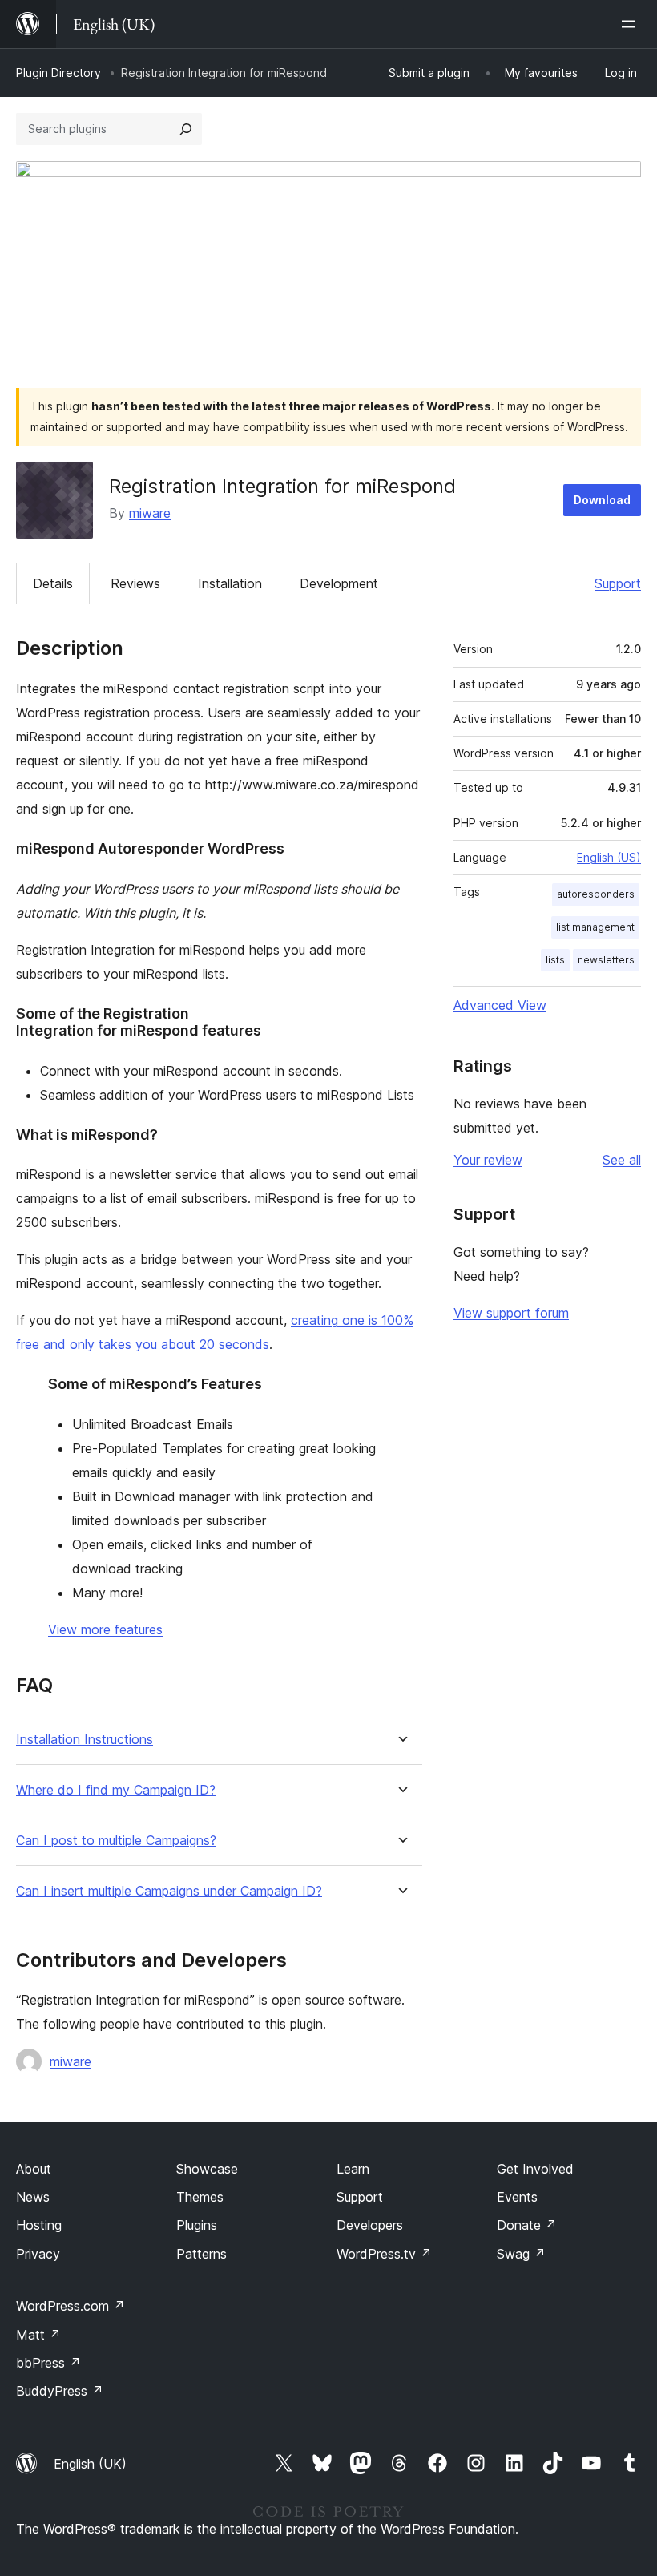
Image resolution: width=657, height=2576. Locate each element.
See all (622, 1160)
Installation (230, 583)
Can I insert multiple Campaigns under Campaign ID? (169, 1891)
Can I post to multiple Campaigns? (116, 1841)
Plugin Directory (58, 73)
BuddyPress (60, 2391)
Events (517, 2197)
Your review (488, 1160)
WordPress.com (71, 2306)
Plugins (197, 2225)
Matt (38, 2335)
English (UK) (90, 2464)
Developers (370, 2225)
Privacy (38, 2254)
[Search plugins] (186, 129)
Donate (527, 2225)
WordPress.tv (384, 2254)
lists (555, 960)
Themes (200, 2197)
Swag (521, 2254)
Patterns (202, 2254)
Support (618, 583)
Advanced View (500, 1005)
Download (602, 500)
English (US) (609, 857)
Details (53, 583)
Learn (353, 2169)
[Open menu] (631, 24)
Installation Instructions (85, 1740)
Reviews (135, 583)
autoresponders (596, 894)
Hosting (39, 2225)
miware (150, 513)
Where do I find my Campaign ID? (116, 1790)
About (34, 2169)
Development (339, 583)
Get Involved (535, 2169)
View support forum (511, 1313)
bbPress (48, 2363)
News (33, 2197)
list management (595, 927)
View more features (105, 1629)
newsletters (606, 960)
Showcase (207, 2169)
